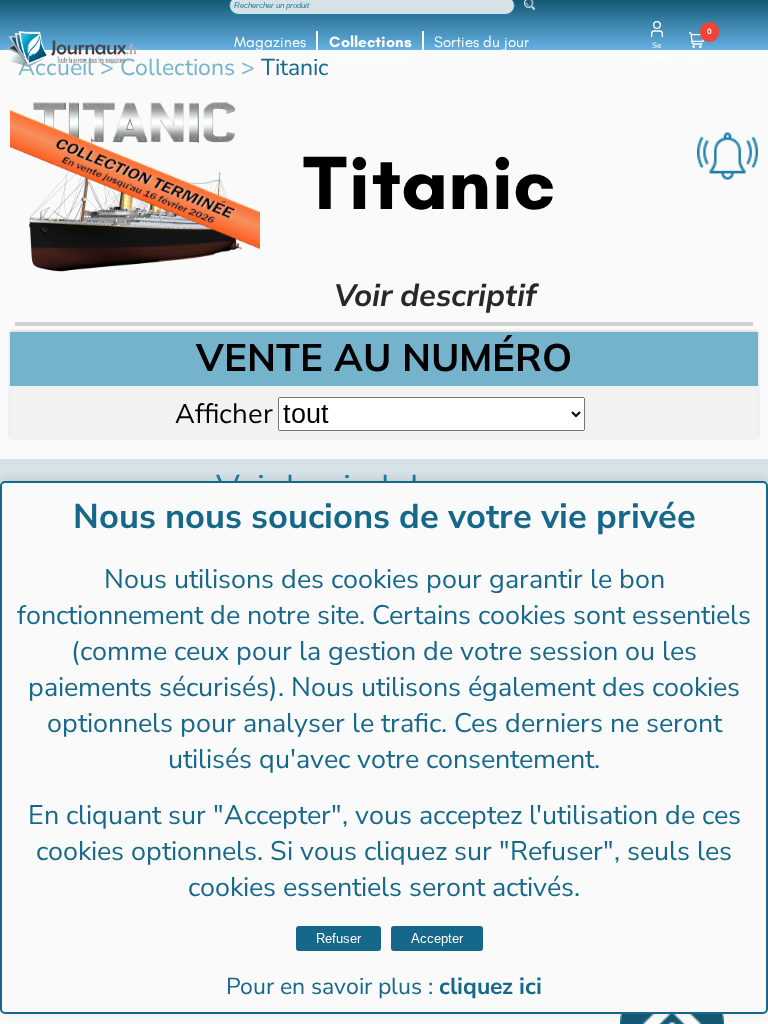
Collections (370, 42)
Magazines (270, 42)
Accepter (437, 938)
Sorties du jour (481, 42)
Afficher (224, 413)
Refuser (338, 938)
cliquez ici (490, 986)
